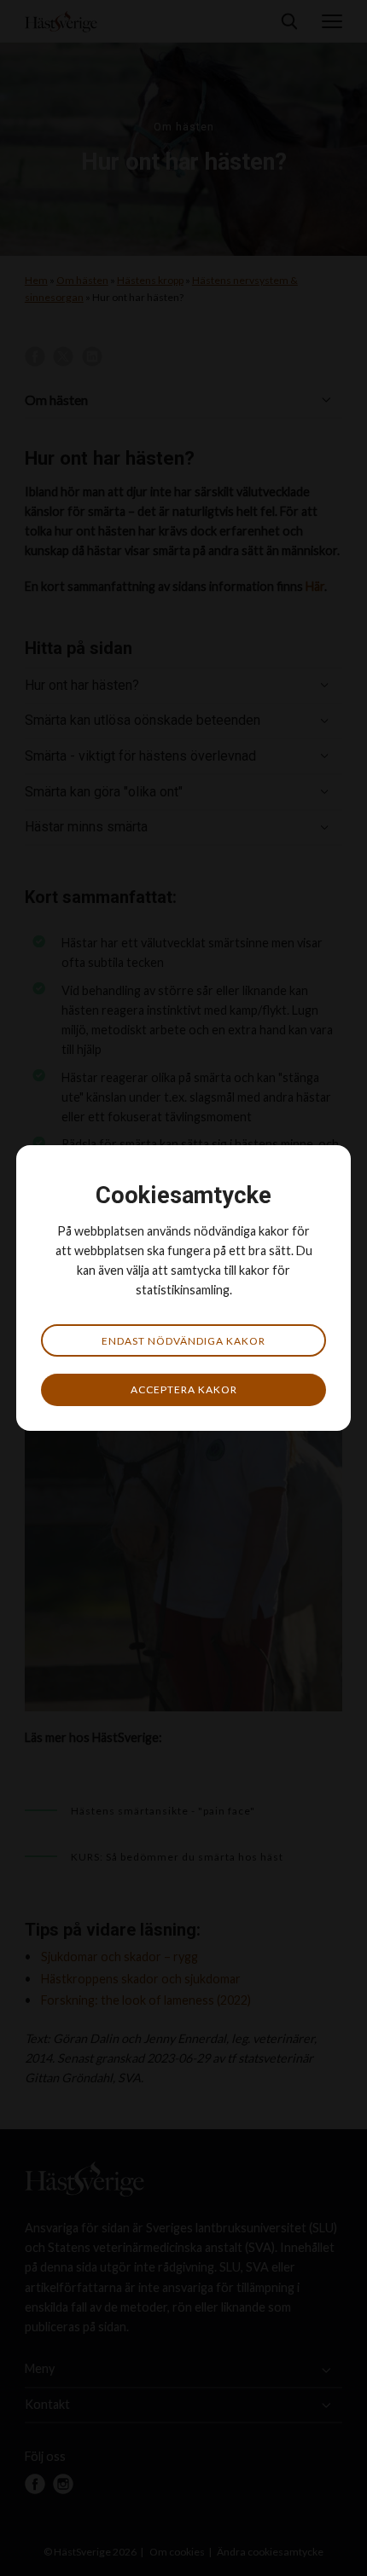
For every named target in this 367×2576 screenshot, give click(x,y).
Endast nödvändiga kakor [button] (183, 1341)
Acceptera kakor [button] (184, 1389)
